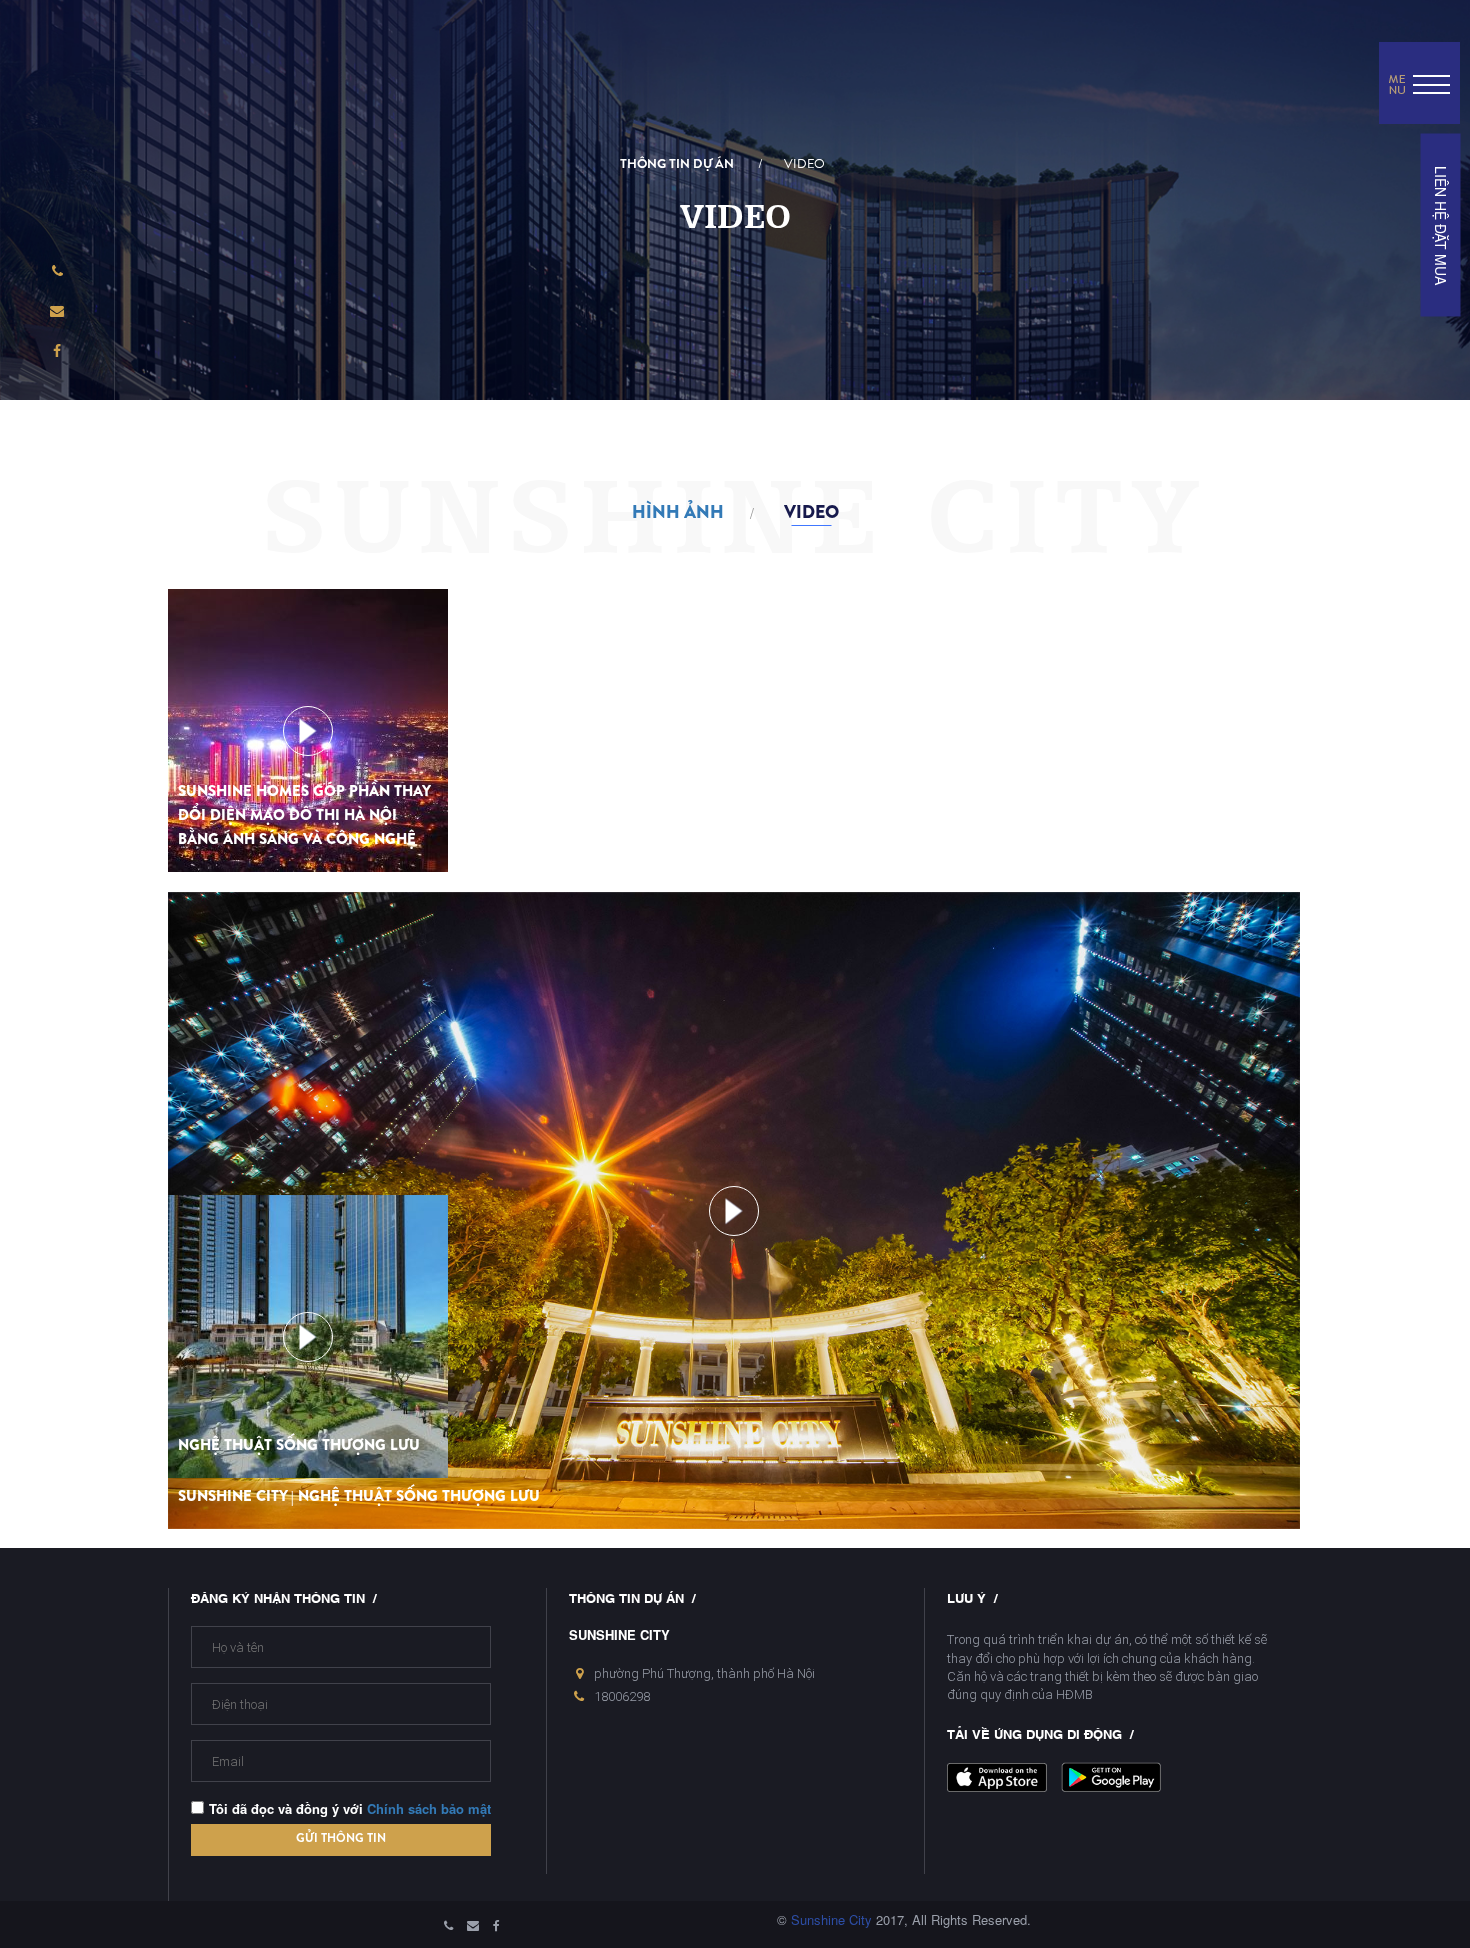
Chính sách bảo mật (429, 1808)
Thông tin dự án (677, 164)
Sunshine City (831, 1919)
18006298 (622, 1696)
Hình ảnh (678, 512)
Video (804, 164)
